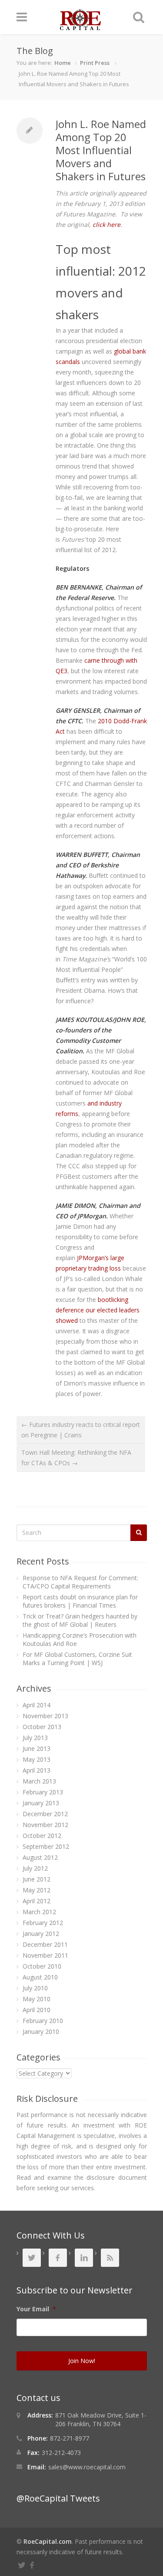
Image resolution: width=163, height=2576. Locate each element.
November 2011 (45, 1955)
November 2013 (45, 1716)
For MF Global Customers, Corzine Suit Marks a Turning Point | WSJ (77, 1659)
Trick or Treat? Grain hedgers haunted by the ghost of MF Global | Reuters (80, 1620)
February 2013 (43, 1792)
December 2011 (45, 1944)
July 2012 (35, 1868)
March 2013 (39, 1781)
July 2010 (35, 1988)
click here (106, 224)
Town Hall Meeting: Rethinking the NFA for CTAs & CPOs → (76, 1458)
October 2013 (42, 1727)
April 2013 (37, 1770)
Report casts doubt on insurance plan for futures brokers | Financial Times (80, 1601)
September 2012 (46, 1846)
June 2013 (37, 1748)
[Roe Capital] (80, 26)
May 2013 (37, 1759)
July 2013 (35, 1738)
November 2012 (45, 1825)
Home (63, 63)
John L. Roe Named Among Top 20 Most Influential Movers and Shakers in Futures (101, 150)
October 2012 (42, 1836)
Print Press (95, 63)
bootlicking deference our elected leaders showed (98, 1310)
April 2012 (37, 1901)
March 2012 (39, 1912)
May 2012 (37, 1890)
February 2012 (43, 1923)
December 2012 (45, 1814)
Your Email (36, 2309)
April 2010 (37, 2010)
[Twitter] (23, 2564)
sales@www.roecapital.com (87, 2467)
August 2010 (40, 1977)
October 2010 (42, 1966)
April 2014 (37, 1705)
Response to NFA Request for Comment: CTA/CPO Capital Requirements (80, 1582)
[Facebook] (33, 2564)
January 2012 (41, 1934)
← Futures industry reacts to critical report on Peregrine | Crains (81, 1430)
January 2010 (41, 2031)
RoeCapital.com (48, 2541)
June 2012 (37, 1879)
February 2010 (43, 2021)
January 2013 (41, 1803)
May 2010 (37, 1999)
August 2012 (40, 1857)
